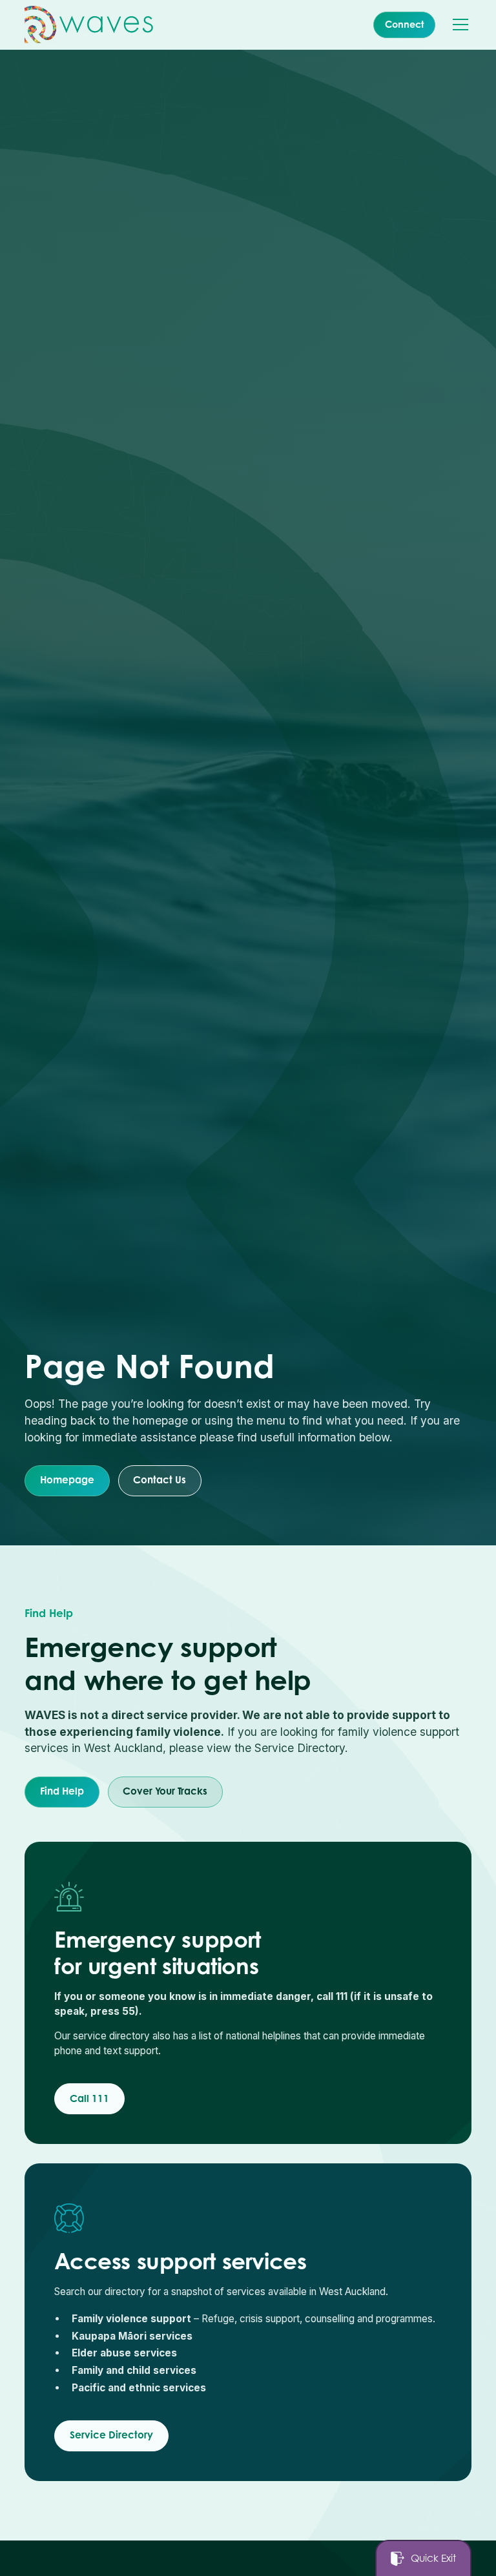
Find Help (62, 1791)
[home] (89, 25)
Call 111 (89, 2098)
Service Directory (111, 2435)
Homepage (67, 1480)
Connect (404, 24)
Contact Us (160, 1480)
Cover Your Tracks (165, 1791)
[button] (458, 25)
